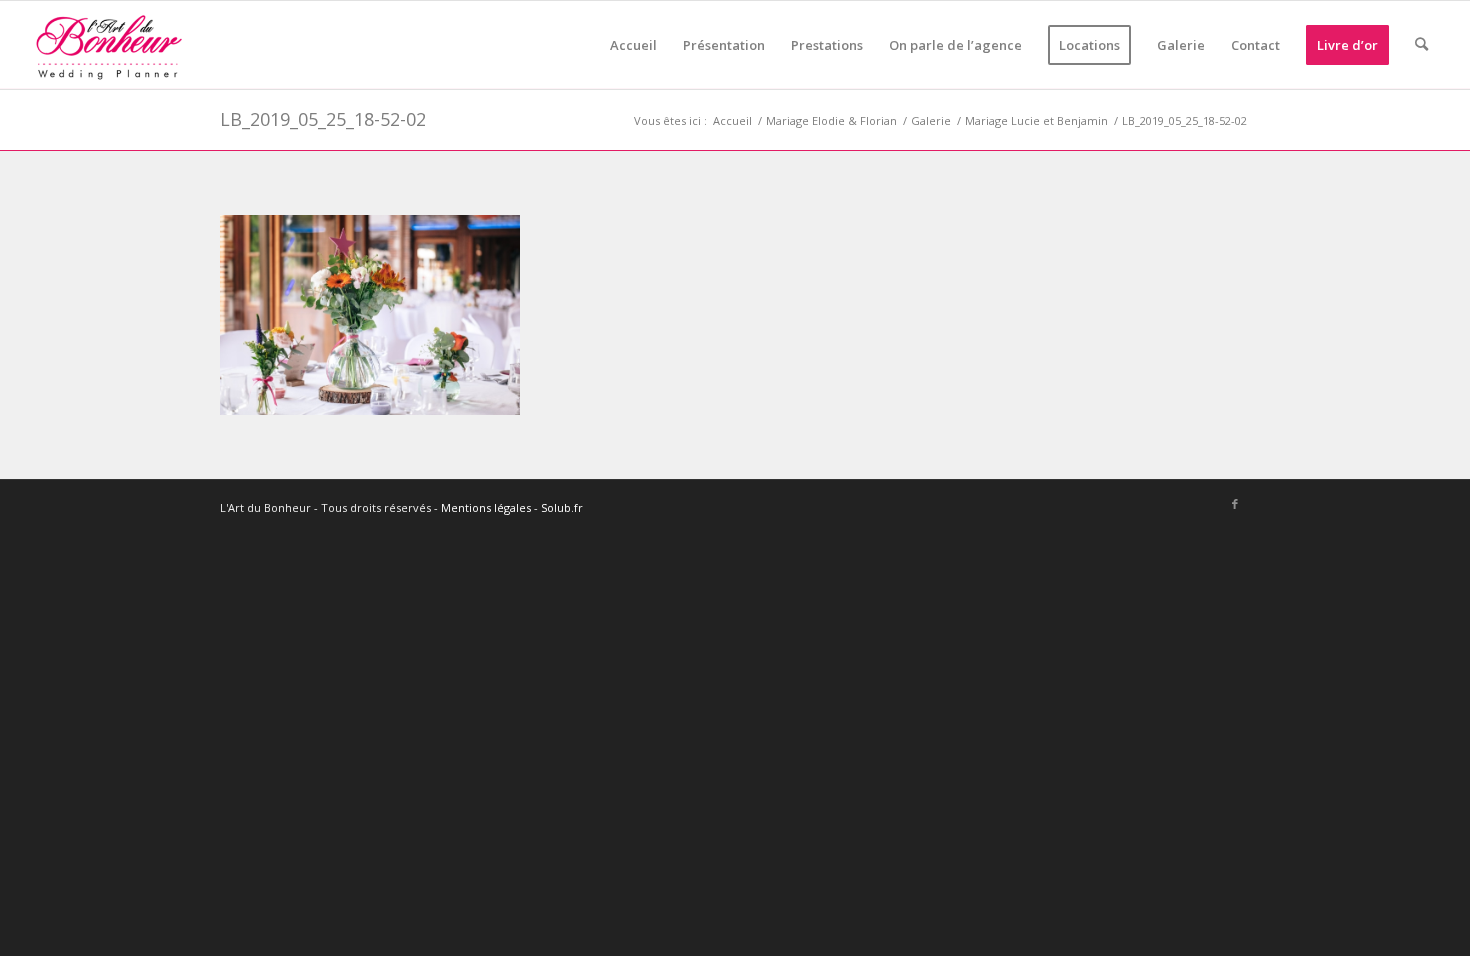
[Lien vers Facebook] (1235, 505)
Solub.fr (562, 507)
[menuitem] (633, 45)
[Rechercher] (1421, 45)
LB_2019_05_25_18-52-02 (323, 119)
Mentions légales (486, 507)
